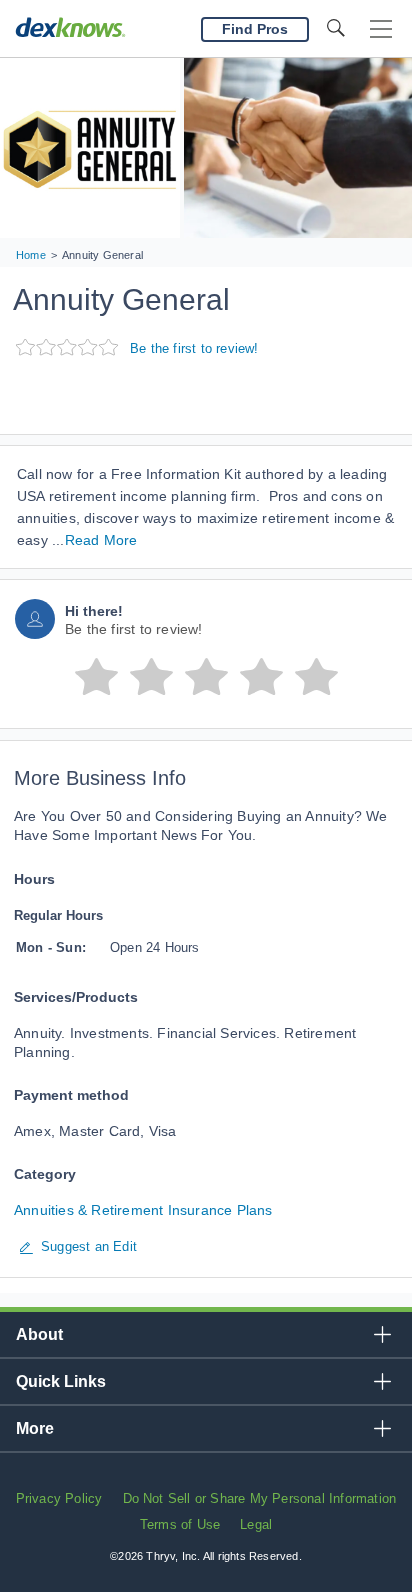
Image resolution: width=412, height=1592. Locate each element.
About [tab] (39, 1334)
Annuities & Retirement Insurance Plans (143, 1210)
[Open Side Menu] (381, 29)
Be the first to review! (194, 348)
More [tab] (35, 1428)
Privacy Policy (59, 1498)
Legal (256, 1524)
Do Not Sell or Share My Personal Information (260, 1498)
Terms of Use (180, 1524)
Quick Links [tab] (61, 1381)
